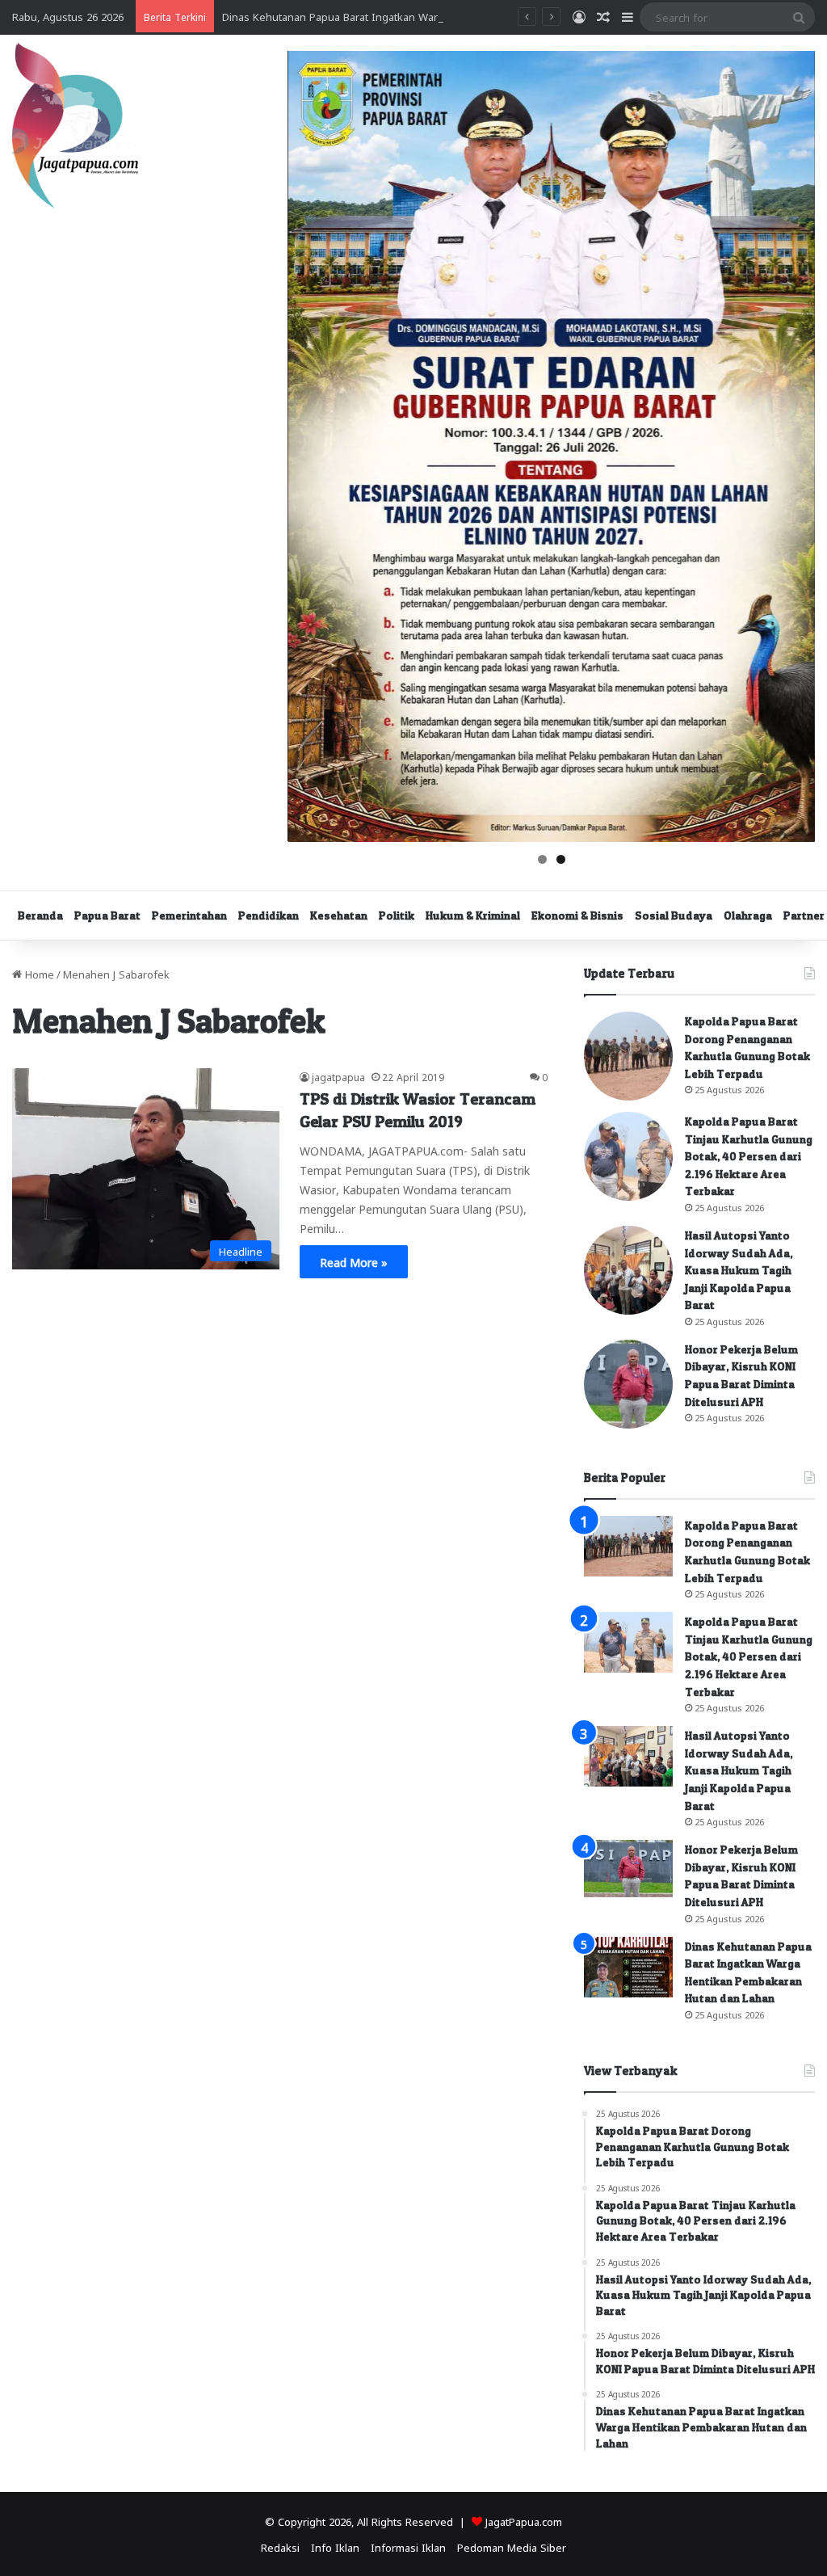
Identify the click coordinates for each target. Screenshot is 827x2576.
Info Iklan (335, 2547)
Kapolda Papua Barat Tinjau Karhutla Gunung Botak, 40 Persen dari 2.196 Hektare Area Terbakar (749, 1156)
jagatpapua (338, 1076)
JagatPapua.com (524, 2521)
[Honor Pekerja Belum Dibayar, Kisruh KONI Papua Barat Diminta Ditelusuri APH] (628, 1384)
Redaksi (280, 2547)
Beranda (40, 915)
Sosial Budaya (674, 915)
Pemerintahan (189, 915)
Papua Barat (107, 915)
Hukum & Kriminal (473, 915)
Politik (397, 915)
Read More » (354, 1261)
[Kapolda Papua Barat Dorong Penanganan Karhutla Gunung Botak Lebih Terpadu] (628, 1056)
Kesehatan (339, 915)
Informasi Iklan (408, 2547)
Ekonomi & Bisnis (577, 915)
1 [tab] (542, 859)
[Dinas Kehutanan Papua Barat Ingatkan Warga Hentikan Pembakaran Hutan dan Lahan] (628, 1967)
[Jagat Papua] (75, 126)
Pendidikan (269, 915)
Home (38, 973)
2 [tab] (561, 859)
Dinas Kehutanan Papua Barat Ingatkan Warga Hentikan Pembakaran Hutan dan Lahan (435, 16)
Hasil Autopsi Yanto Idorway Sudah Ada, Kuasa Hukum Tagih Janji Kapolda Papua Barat (739, 1270)
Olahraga (748, 915)
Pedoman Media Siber (512, 2547)
